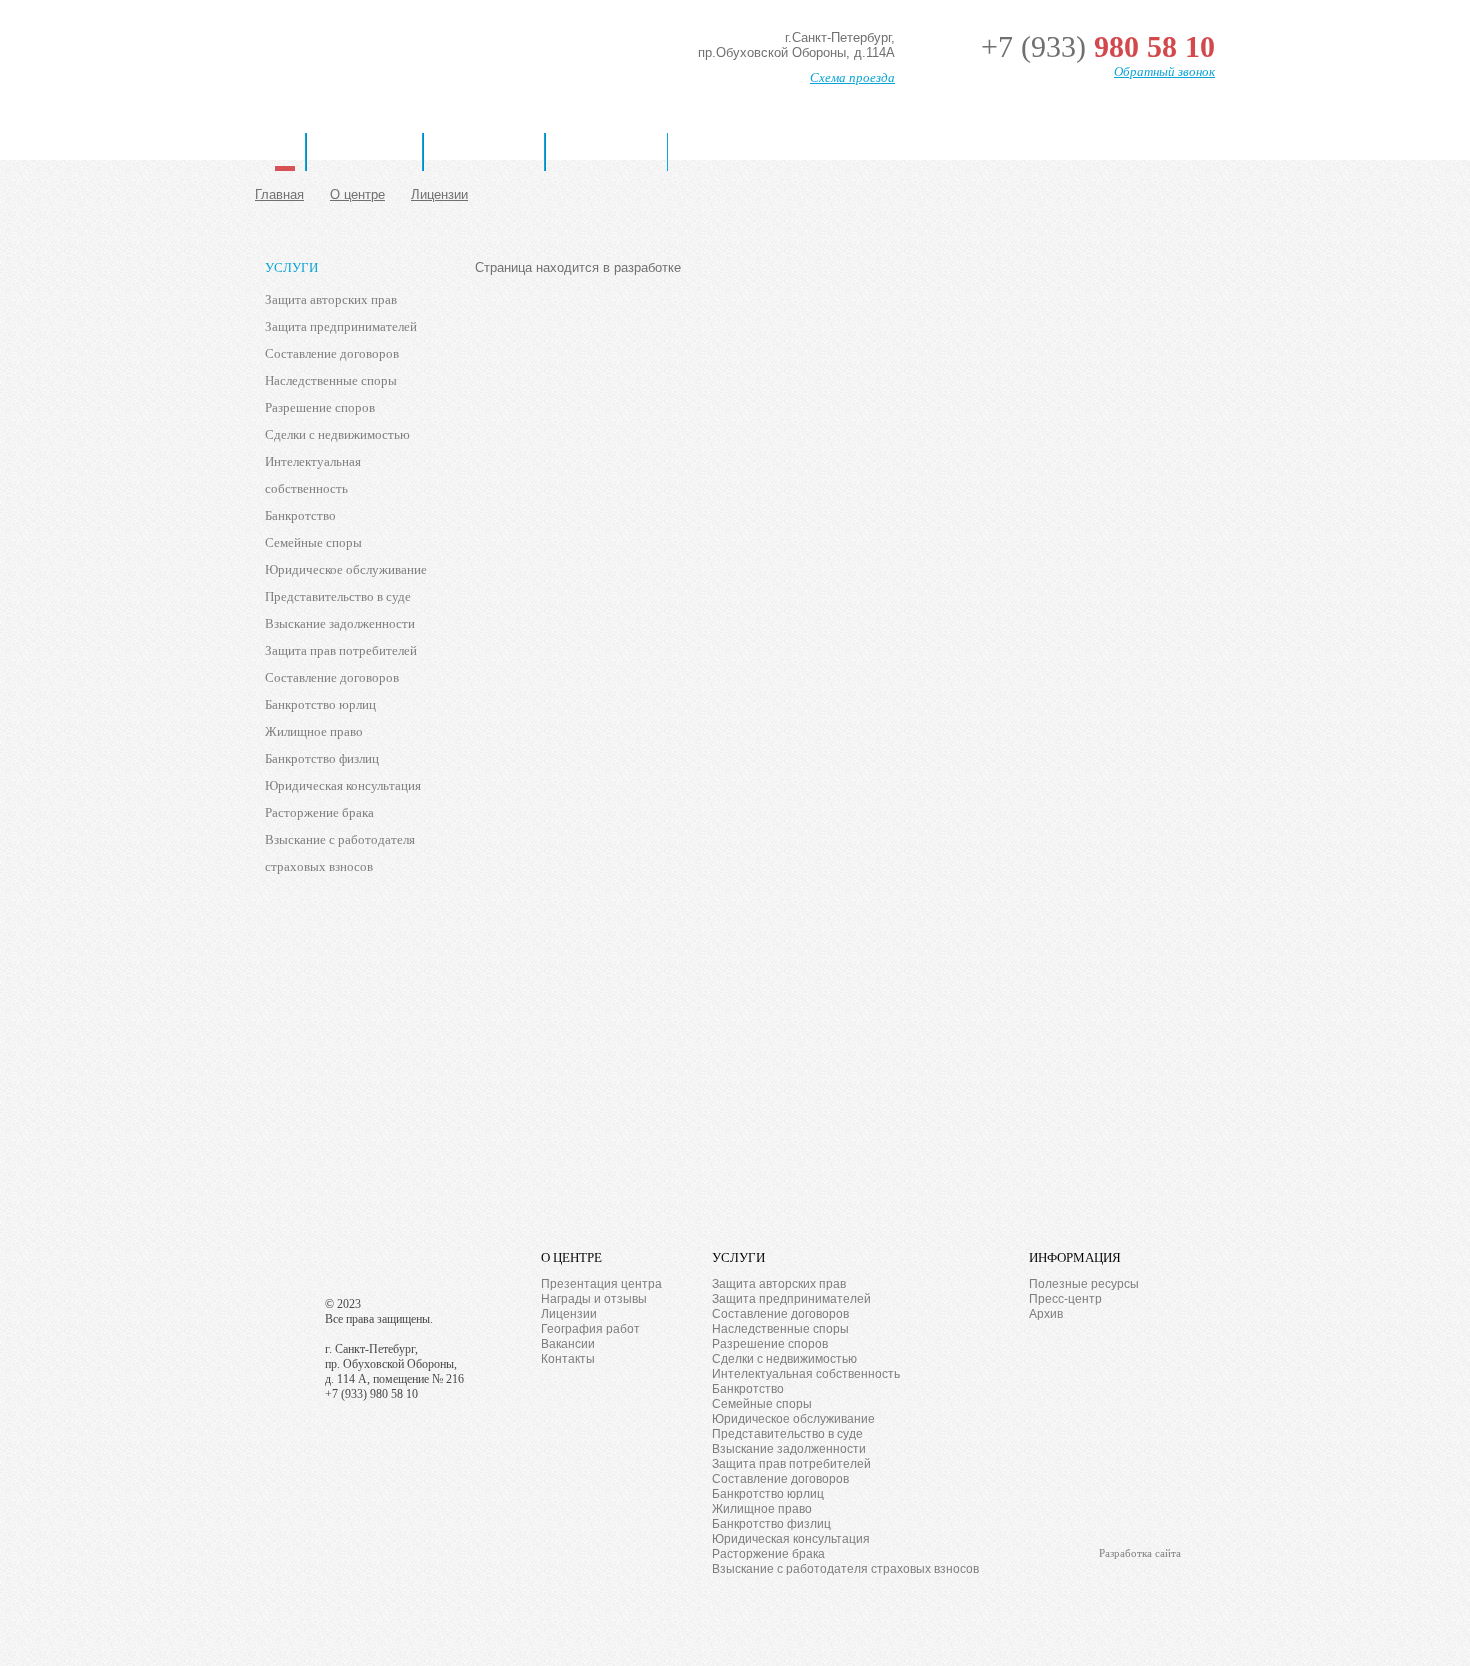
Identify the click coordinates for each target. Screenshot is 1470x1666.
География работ (590, 1329)
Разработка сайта (1140, 1553)
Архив (1046, 1314)
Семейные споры (313, 542)
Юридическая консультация (343, 785)
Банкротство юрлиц (320, 704)
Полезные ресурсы (1084, 1284)
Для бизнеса (364, 151)
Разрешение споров (320, 407)
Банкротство (606, 151)
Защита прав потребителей (341, 650)
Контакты (568, 1359)
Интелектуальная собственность (313, 475)
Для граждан (484, 151)
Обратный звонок (1164, 71)
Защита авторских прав (331, 299)
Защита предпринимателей (341, 326)
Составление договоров (332, 353)
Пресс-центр (1065, 1299)
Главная (285, 152)
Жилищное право (314, 731)
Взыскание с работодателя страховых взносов (340, 853)
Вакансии (568, 1344)
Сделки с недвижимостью (337, 434)
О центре (357, 194)
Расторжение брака (319, 812)
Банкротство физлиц (322, 758)
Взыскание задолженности (340, 623)
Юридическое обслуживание (346, 569)
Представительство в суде (338, 596)
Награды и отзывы (594, 1299)
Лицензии (439, 194)
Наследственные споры (331, 380)
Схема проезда (852, 77)
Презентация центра (601, 1284)
